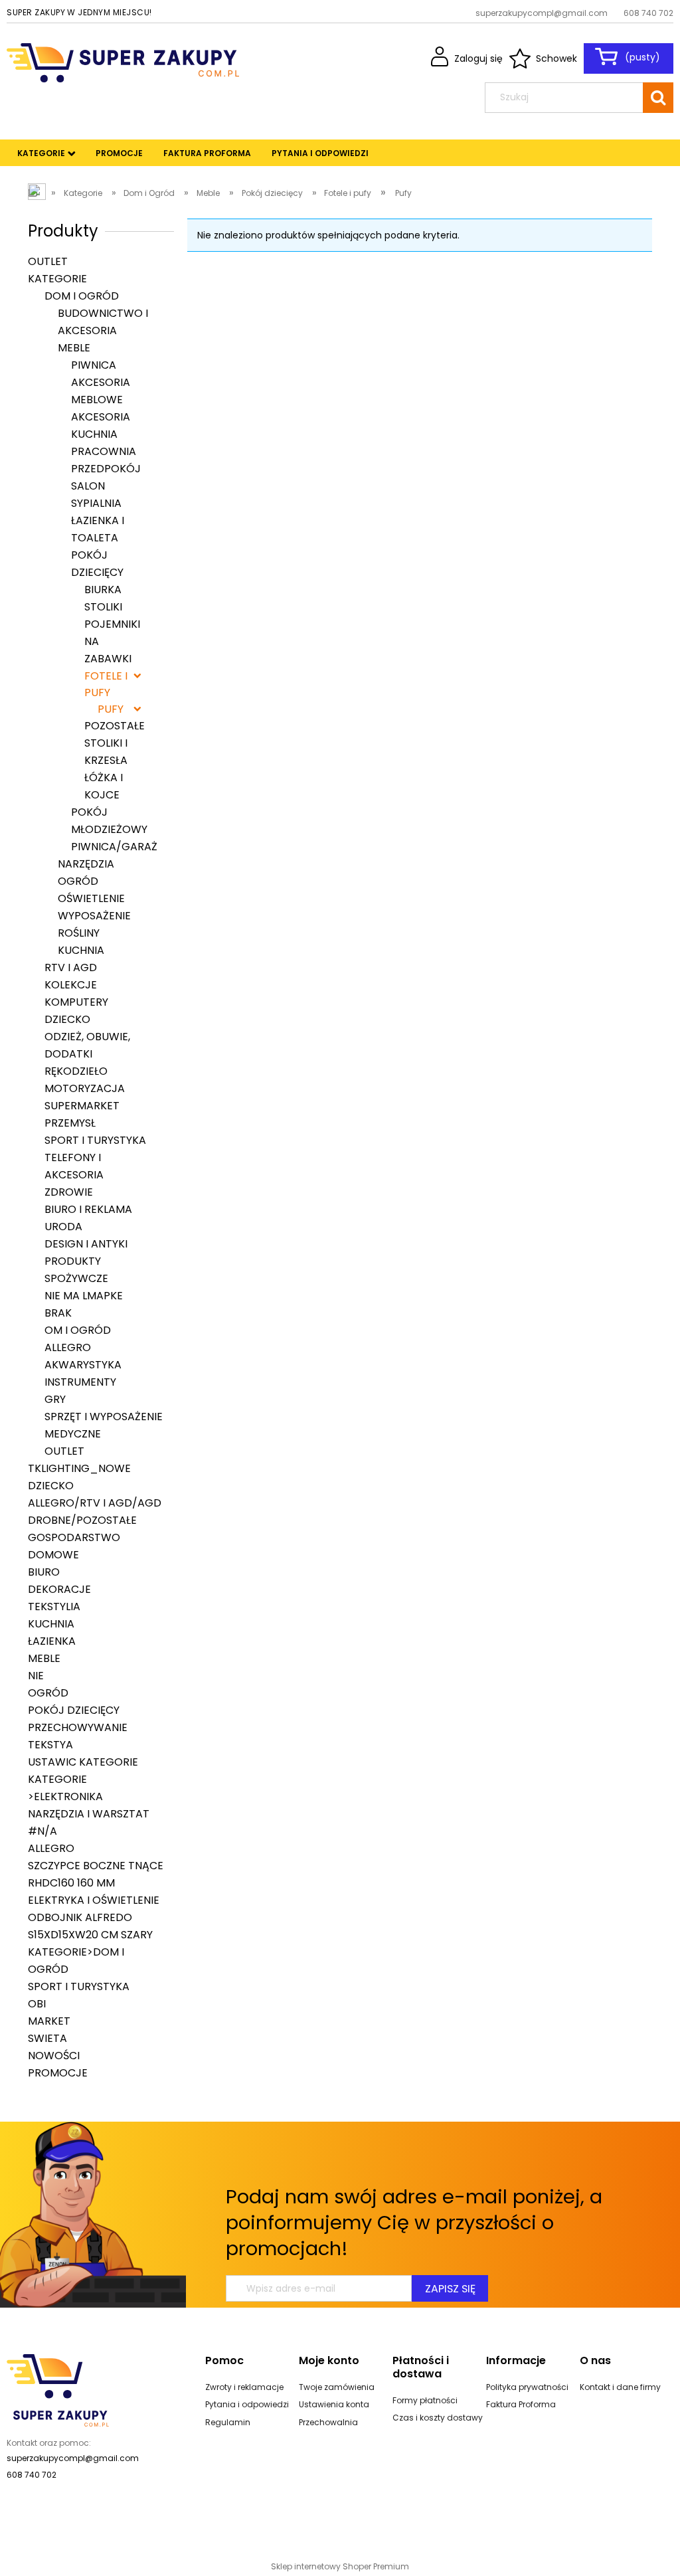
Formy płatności (425, 2400)
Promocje (58, 2073)
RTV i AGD (71, 967)
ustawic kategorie (83, 1762)
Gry (55, 1399)
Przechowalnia (328, 2422)
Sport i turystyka (95, 1140)
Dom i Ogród (82, 296)
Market (49, 2021)
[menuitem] (41, 153)
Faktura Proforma (521, 2404)
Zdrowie (69, 1192)
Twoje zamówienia (337, 2387)
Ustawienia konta (334, 2404)
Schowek (556, 58)
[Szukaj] (658, 98)
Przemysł (70, 1123)
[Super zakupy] (58, 2389)
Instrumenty (80, 1382)
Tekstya (50, 1745)
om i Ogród (78, 1330)
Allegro (68, 1347)
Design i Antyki (86, 1244)
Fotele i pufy (106, 684)
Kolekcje (71, 985)
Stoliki (103, 607)
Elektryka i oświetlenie (94, 1900)
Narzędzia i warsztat (89, 1814)
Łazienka (52, 1641)
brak (58, 1313)
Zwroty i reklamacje (244, 2387)
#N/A (42, 1831)
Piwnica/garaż (114, 847)
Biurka (103, 590)
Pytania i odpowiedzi (247, 2404)
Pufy (111, 709)
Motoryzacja (85, 1088)
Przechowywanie (78, 1727)
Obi (37, 2004)
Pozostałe (115, 726)
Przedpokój (106, 469)
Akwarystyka (83, 1365)
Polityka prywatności (527, 2387)
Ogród (78, 881)
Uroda (63, 1227)
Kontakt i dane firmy (620, 2387)
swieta (47, 2038)
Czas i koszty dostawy (438, 2418)
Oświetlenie (91, 898)
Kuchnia (94, 434)
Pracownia (104, 451)
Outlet (48, 261)
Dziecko (67, 1019)
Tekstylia (54, 1607)
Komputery (76, 1002)
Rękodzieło (76, 1071)
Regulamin (228, 2422)
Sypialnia (96, 503)
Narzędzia (86, 864)
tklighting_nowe (79, 1468)
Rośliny (79, 933)
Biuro (44, 1572)
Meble (74, 348)
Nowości (54, 2056)
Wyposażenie (94, 916)
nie (36, 1676)
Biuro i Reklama (88, 1209)
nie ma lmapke (84, 1296)
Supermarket (82, 1106)
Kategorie (57, 279)
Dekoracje (59, 1589)
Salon (88, 486)
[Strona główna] (123, 61)
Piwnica (94, 365)
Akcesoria (101, 417)
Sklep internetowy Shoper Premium (340, 2566)
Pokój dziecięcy (74, 1710)
